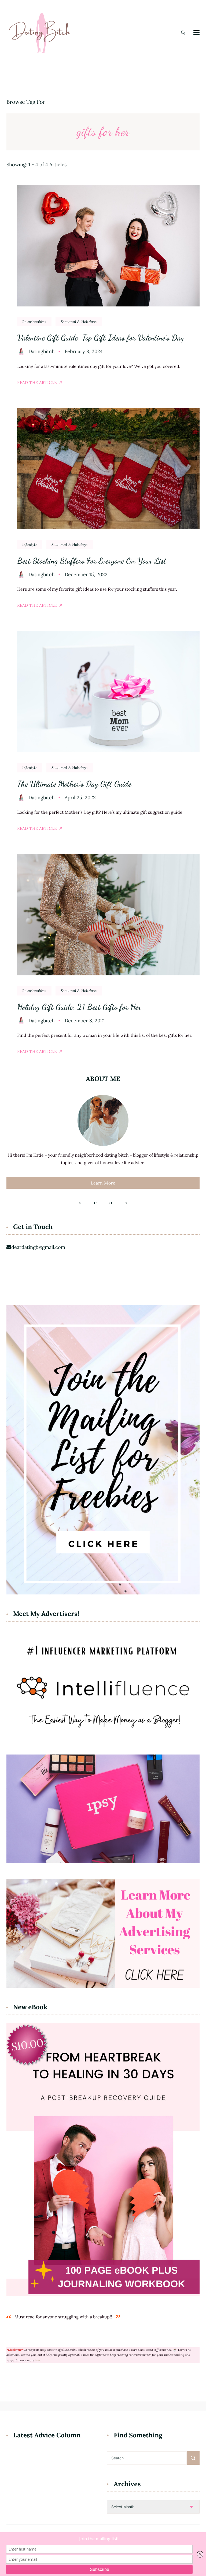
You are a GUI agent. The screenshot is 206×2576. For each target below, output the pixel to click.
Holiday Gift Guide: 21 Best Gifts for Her (79, 1007)
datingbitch (42, 351)
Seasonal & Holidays (79, 322)
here (38, 2360)
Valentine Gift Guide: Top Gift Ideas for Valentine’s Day (101, 338)
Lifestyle (30, 545)
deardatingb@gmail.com (38, 1247)
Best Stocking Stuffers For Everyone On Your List (92, 561)
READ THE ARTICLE (37, 382)
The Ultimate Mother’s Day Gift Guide (74, 784)
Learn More (103, 1183)
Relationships (34, 322)
